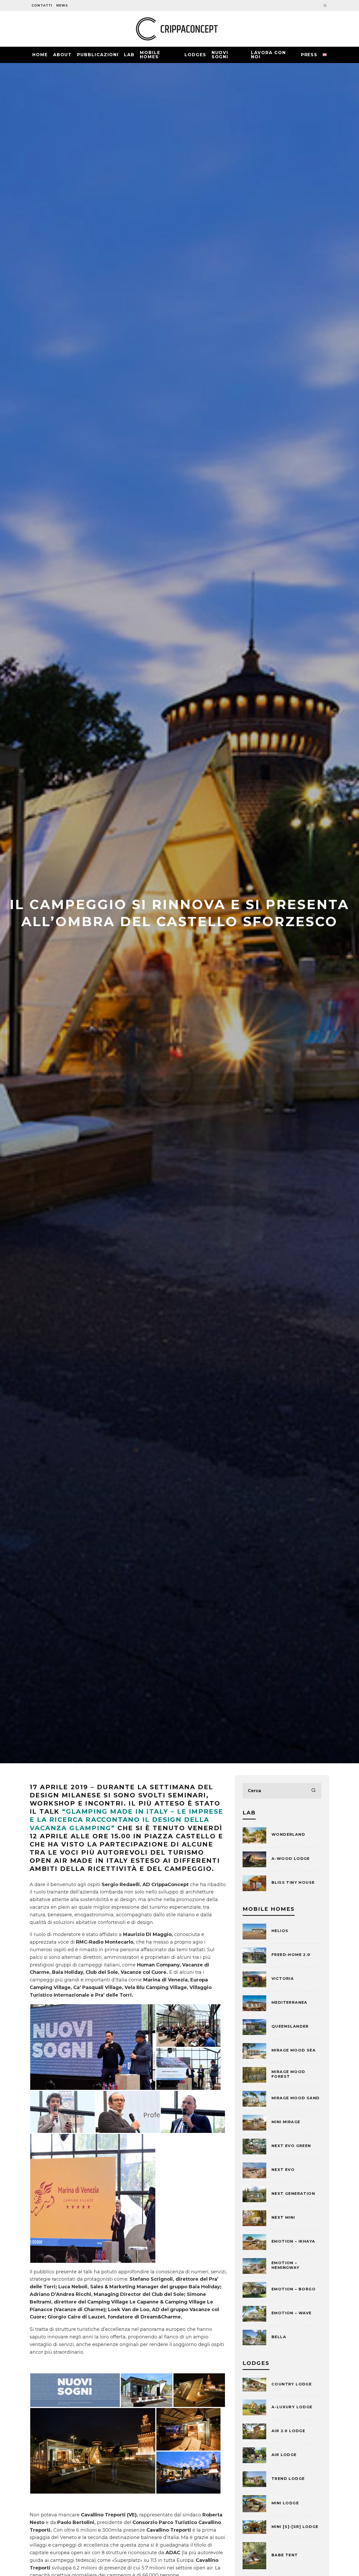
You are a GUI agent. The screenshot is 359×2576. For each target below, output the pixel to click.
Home (40, 55)
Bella (279, 2337)
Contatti (42, 5)
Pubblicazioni (98, 55)
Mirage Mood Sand (296, 2098)
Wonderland (288, 1834)
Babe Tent (285, 2555)
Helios (280, 1931)
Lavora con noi (268, 55)
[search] (314, 1791)
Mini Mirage (286, 2122)
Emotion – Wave (292, 2313)
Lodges (195, 55)
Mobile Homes (150, 55)
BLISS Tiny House (293, 1882)
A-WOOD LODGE (291, 1859)
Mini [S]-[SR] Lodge (295, 2527)
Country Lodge (292, 2384)
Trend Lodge (288, 2479)
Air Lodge (284, 2455)
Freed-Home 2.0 (291, 1955)
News (62, 5)
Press (309, 55)
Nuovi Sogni (220, 55)
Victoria (283, 1979)
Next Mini (283, 2217)
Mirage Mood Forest (288, 2074)
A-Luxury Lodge (292, 2407)
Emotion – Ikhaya (293, 2241)
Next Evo (283, 2170)
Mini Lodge (285, 2503)
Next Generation (293, 2194)
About (63, 55)
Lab (129, 55)
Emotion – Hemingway (286, 2265)
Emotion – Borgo (294, 2289)
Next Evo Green (291, 2146)
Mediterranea (289, 2002)
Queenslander (290, 2026)
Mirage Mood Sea (294, 2050)
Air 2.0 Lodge (288, 2431)
